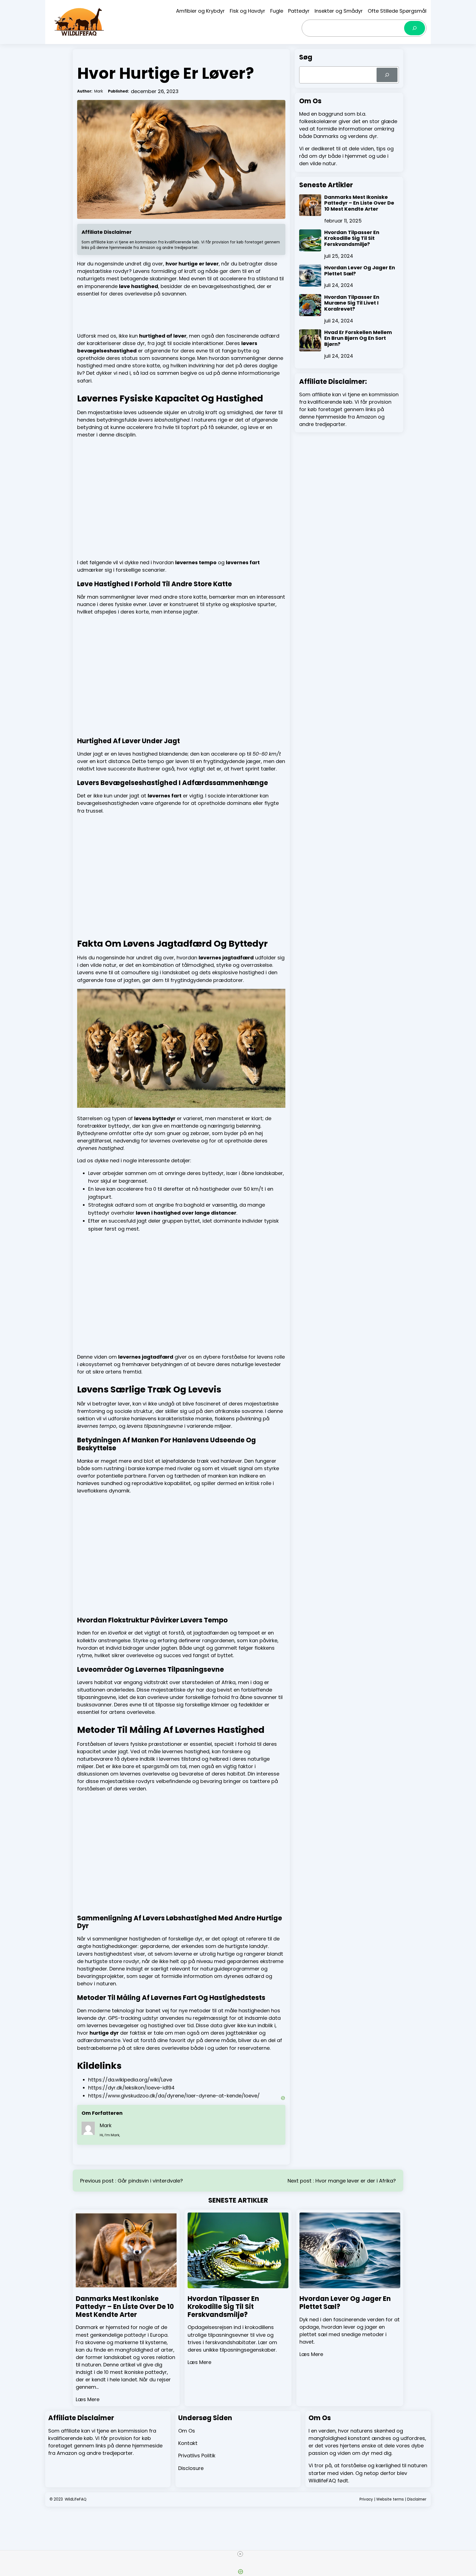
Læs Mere (88, 2399)
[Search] (415, 28)
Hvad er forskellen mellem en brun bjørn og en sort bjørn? (358, 338)
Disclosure (191, 2468)
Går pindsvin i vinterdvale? (150, 2181)
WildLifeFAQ (76, 2499)
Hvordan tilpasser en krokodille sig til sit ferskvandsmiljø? (352, 238)
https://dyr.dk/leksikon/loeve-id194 (131, 2088)
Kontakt (188, 2443)
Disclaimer (417, 2499)
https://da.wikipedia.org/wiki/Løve (130, 2080)
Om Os (187, 2431)
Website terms (390, 2499)
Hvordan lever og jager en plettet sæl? (360, 271)
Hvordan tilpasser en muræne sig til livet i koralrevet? (352, 303)
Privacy (366, 2499)
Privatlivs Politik (197, 2456)
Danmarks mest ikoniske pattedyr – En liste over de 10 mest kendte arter (359, 203)
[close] (240, 2554)
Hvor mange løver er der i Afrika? (356, 2181)
